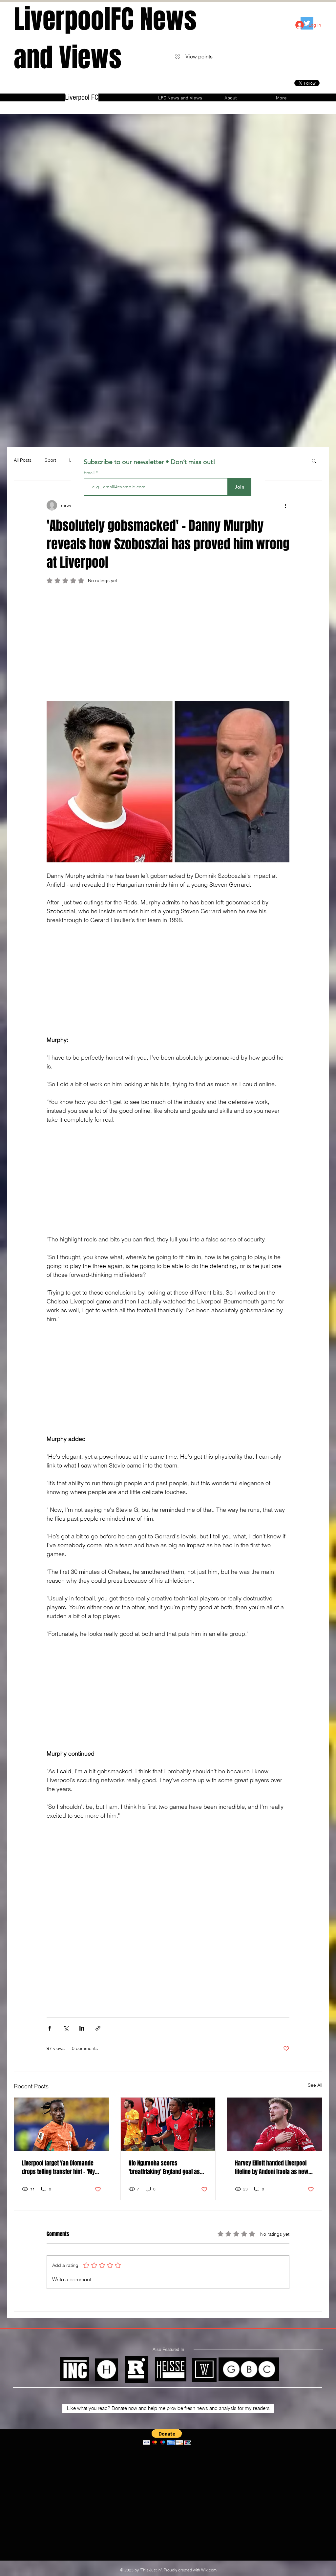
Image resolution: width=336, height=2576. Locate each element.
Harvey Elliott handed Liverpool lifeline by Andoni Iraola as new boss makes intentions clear (272, 2167)
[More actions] (285, 505)
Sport (50, 460)
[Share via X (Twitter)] (66, 2028)
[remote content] (168, 645)
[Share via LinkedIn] (82, 2028)
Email (90, 473)
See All (315, 2085)
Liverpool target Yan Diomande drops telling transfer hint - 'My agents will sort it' (58, 2167)
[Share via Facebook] (50, 2028)
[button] (314, 460)
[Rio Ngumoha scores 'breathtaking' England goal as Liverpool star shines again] (168, 2124)
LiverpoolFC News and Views (105, 38)
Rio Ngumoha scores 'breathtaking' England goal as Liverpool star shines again (164, 2167)
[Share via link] (98, 2028)
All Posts (23, 460)
